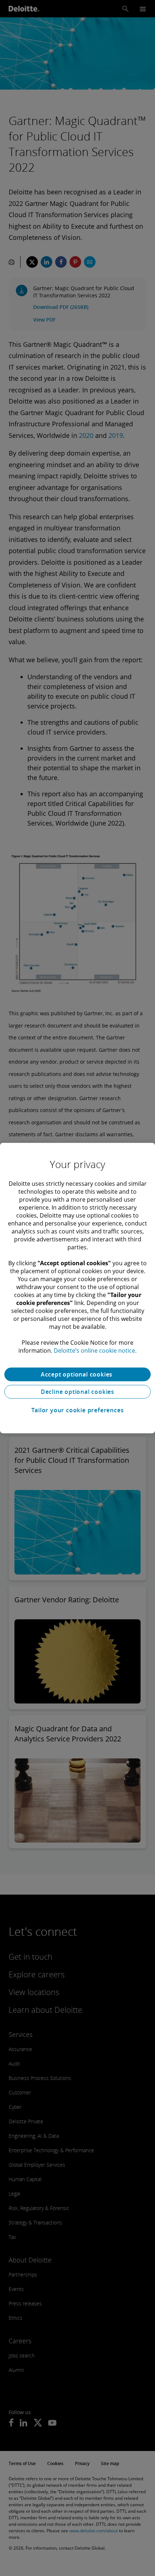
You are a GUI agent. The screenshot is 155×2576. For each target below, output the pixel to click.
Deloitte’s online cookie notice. (95, 1351)
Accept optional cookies (77, 1374)
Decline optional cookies (77, 1392)
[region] (77, 1288)
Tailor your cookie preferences (78, 1410)
